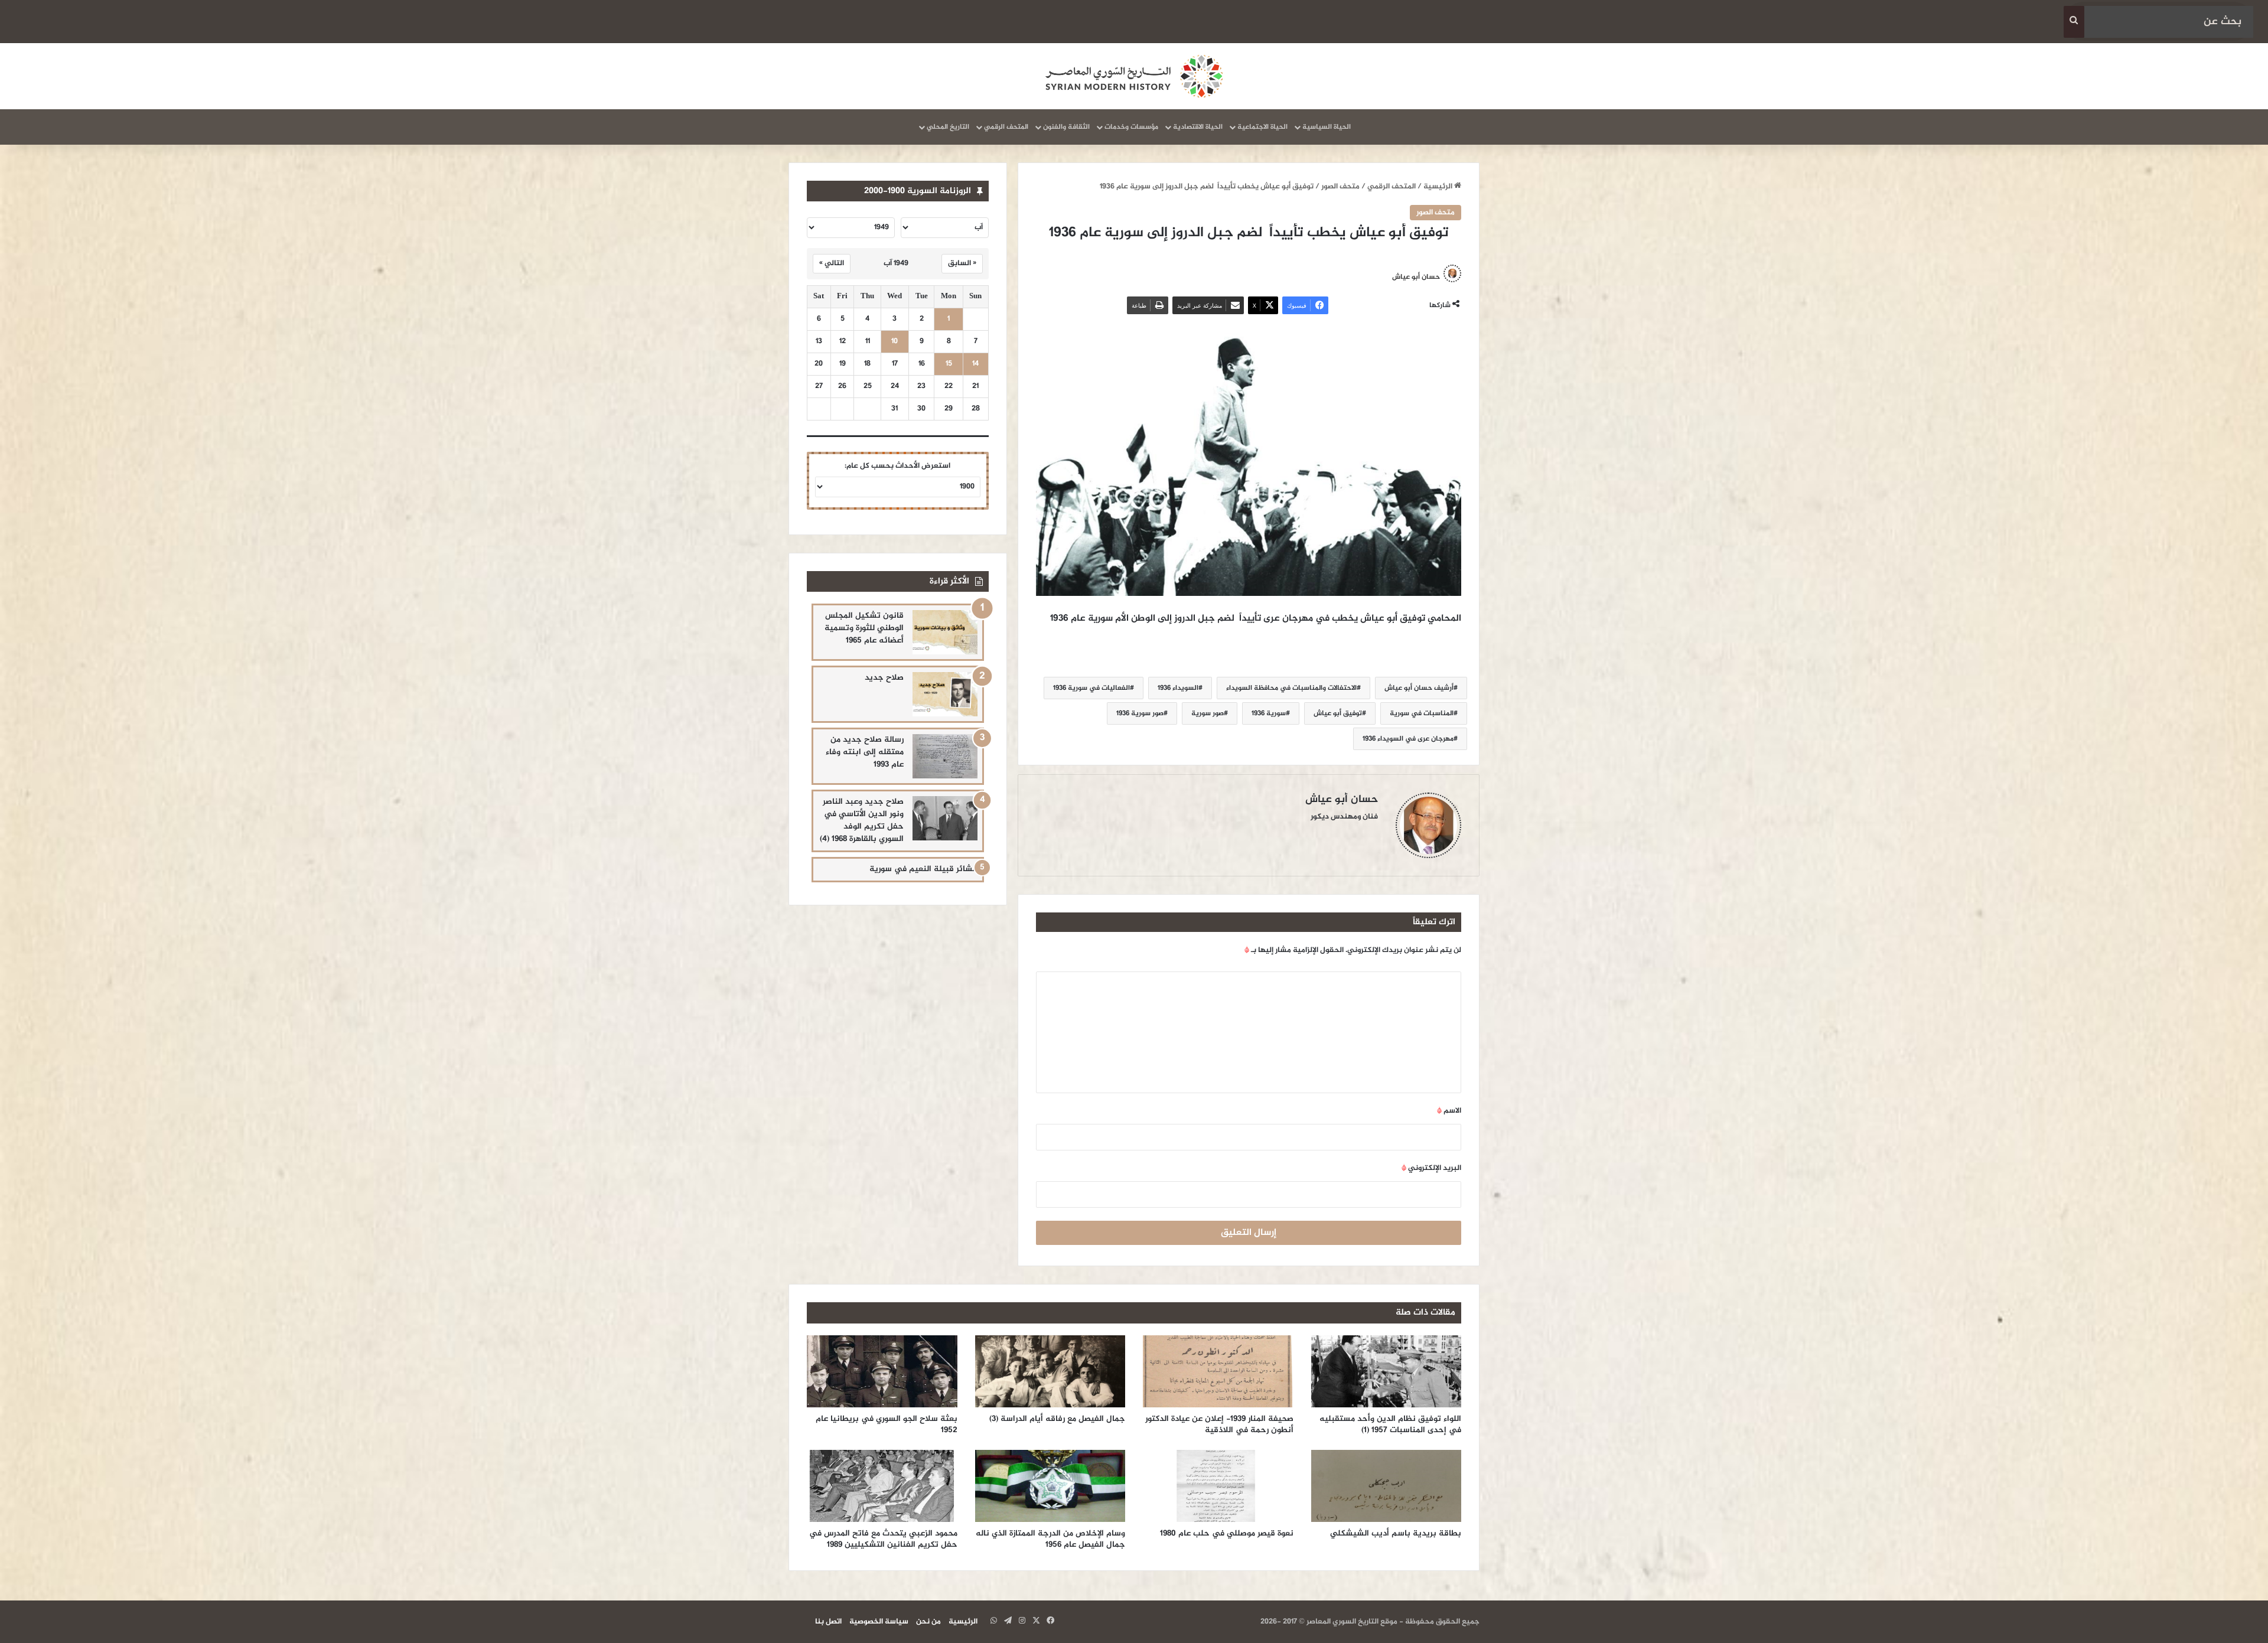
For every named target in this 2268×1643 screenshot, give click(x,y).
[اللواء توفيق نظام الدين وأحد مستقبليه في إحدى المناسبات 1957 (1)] (1386, 1371)
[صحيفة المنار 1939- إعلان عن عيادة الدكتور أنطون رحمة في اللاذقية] (1218, 1371)
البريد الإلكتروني (1431, 1168)
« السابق (962, 263)
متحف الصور (1340, 187)
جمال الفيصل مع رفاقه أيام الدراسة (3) (1057, 1419)
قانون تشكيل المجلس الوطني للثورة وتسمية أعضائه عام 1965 (864, 628)
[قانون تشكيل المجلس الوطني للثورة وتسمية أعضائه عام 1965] (945, 632)
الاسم (1449, 1111)
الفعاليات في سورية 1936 (1091, 688)
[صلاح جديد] (945, 694)
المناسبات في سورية (1422, 713)
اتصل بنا (828, 1622)
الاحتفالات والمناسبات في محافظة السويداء (1291, 688)
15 (949, 364)
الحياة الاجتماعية (1262, 127)
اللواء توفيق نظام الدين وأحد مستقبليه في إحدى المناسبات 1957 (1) (1390, 1424)
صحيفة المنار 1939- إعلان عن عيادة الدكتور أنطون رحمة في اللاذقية (1219, 1424)
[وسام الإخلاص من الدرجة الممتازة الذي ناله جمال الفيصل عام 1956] (1050, 1486)
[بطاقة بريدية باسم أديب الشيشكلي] (1386, 1486)
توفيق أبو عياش (1338, 713)
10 (895, 342)
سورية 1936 (1269, 713)
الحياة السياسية (1327, 127)
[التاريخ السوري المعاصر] (1134, 76)
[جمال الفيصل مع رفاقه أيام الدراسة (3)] (1050, 1371)
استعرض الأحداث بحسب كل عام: (897, 466)
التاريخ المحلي (948, 127)
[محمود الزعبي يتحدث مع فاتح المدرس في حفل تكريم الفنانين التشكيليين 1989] (882, 1486)
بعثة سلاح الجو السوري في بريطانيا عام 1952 (887, 1424)
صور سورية (1208, 713)
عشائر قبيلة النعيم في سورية (923, 869)
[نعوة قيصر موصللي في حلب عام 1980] (1218, 1486)
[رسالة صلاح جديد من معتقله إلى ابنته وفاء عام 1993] (945, 756)
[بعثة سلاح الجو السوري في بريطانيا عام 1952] (882, 1371)
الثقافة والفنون (1066, 127)
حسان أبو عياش (1416, 276)
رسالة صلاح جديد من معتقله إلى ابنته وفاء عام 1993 (865, 752)
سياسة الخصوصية (879, 1622)
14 (975, 364)
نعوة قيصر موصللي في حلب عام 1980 (1227, 1533)
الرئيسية (1439, 187)
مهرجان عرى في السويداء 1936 (1408, 739)
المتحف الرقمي (1006, 127)
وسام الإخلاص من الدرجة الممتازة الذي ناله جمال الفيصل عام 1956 (1050, 1539)
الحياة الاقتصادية (1198, 127)
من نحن (928, 1622)
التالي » (832, 263)
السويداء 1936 (1178, 688)
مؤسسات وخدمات (1131, 127)
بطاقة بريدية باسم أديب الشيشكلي (1396, 1533)
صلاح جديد (884, 678)
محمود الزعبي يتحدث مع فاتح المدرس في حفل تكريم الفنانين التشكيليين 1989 (883, 1539)
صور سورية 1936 (1140, 713)
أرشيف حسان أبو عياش (1419, 688)
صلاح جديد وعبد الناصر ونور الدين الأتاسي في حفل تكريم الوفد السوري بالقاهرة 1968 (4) (862, 820)
